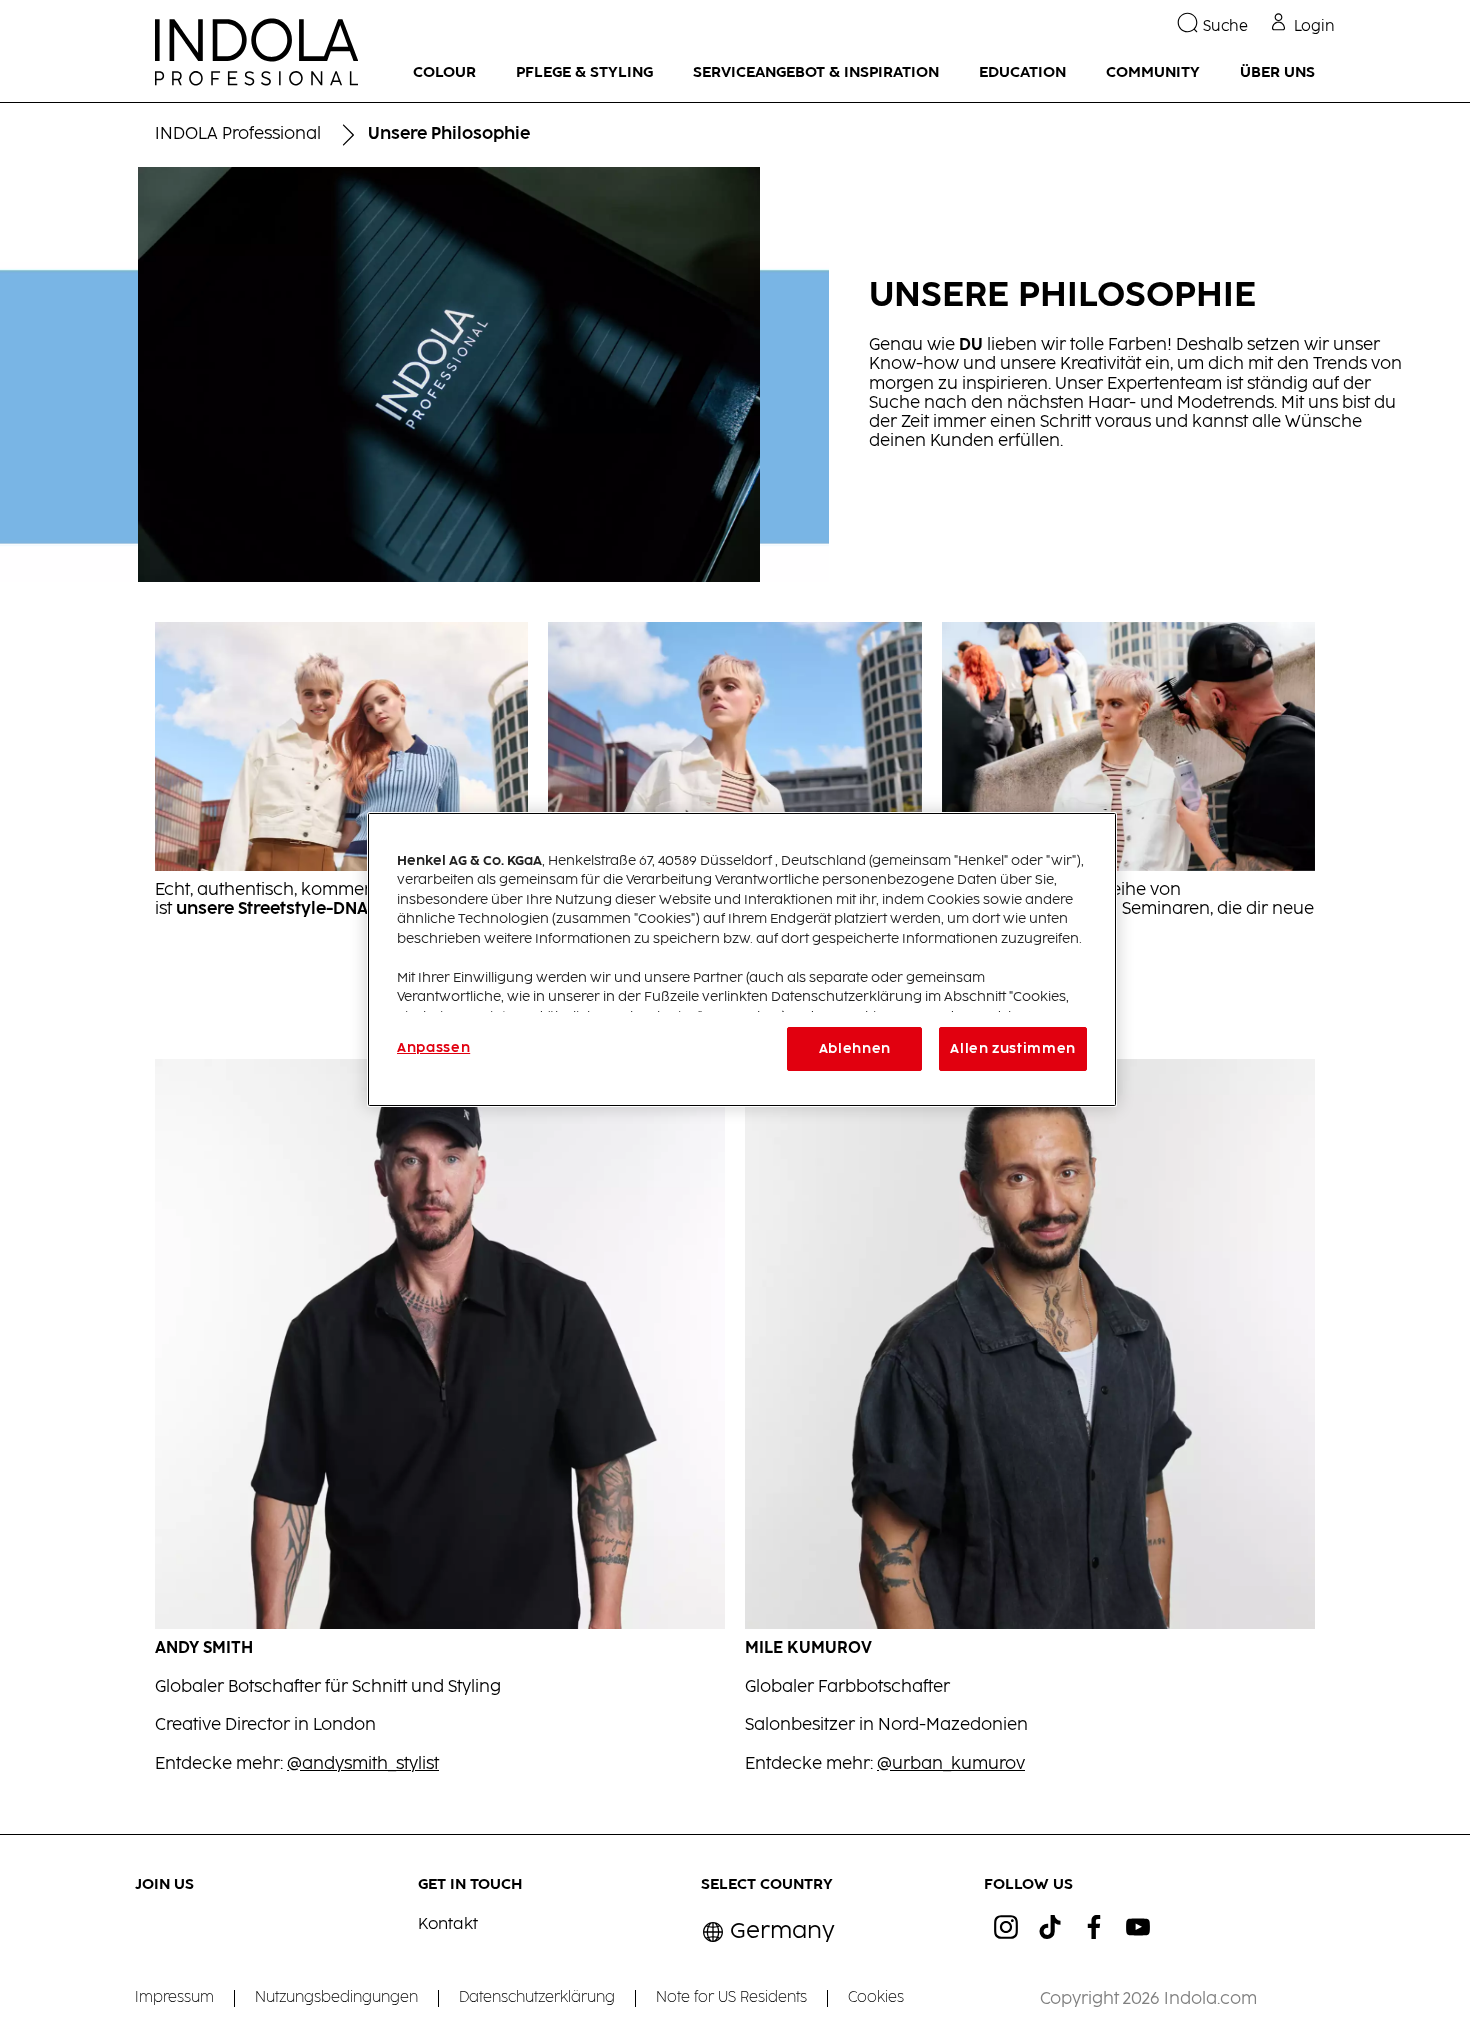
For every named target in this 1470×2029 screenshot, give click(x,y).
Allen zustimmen (1013, 1049)
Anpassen (433, 1048)
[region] (742, 959)
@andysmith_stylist (363, 1764)
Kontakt (448, 1924)
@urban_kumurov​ (951, 1764)
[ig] (1006, 1927)
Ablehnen (855, 1049)
